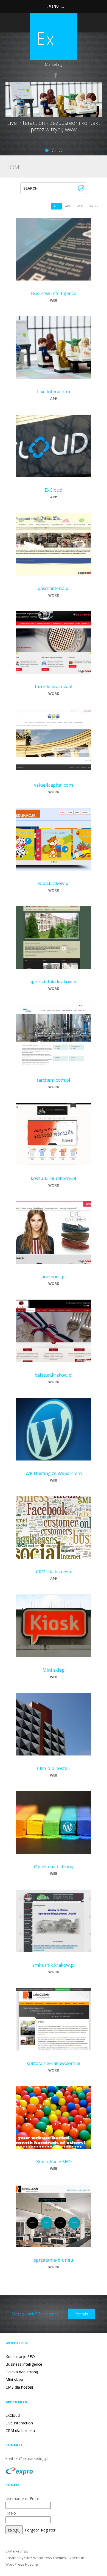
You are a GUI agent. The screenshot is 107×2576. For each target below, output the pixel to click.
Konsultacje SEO (54, 2162)
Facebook (56, 75)
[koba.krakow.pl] (54, 839)
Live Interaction (54, 392)
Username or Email (22, 2499)
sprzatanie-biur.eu (54, 2260)
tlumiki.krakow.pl (54, 687)
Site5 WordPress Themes (45, 2558)
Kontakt (81, 2314)
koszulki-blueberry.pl (54, 1178)
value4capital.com (54, 785)
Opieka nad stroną (54, 1867)
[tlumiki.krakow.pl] (54, 642)
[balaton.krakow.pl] (54, 1330)
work (94, 206)
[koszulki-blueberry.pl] (54, 1134)
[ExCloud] (54, 445)
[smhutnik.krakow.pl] (54, 1920)
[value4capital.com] (54, 740)
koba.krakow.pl (54, 883)
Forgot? (32, 2530)
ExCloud (54, 490)
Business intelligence (54, 293)
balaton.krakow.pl (54, 1375)
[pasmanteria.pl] (54, 544)
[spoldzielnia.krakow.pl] (54, 937)
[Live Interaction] (54, 347)
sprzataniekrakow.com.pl (54, 2063)
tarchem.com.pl (54, 1080)
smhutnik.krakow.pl (54, 1965)
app (68, 206)
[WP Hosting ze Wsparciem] (54, 1429)
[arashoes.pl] (54, 1232)
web (80, 206)
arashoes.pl (54, 1277)
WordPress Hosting (22, 2564)
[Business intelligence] (54, 249)
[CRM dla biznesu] (54, 1527)
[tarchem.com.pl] (54, 1035)
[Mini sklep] (54, 1625)
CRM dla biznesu (54, 1572)
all (56, 206)
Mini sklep (54, 1670)
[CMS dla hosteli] (54, 1724)
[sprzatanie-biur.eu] (54, 2215)
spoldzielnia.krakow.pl (54, 982)
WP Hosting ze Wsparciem (54, 1473)
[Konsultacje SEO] (54, 2117)
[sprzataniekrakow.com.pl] (54, 2019)
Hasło (11, 2513)
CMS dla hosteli (54, 1768)
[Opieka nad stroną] (54, 1822)
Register (48, 2530)
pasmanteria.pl (54, 588)
